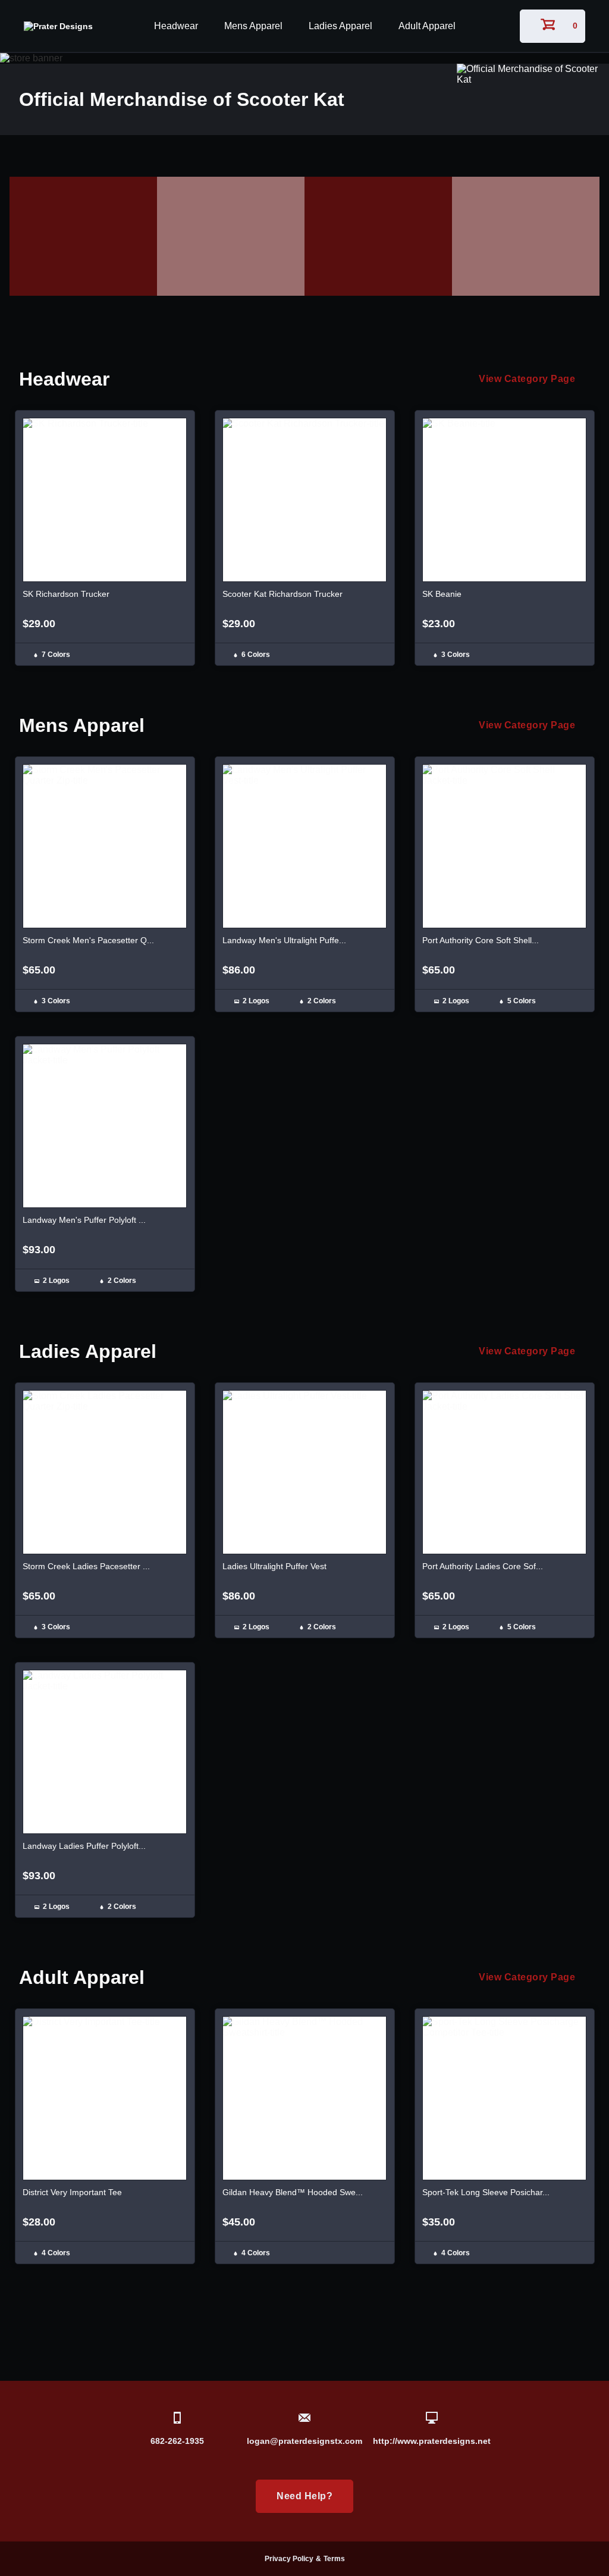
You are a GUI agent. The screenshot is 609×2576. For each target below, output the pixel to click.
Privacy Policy (289, 2559)
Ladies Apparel (340, 26)
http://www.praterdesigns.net (432, 2441)
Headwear (176, 26)
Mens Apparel (253, 26)
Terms (334, 2559)
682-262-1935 (177, 2441)
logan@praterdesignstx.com (304, 2441)
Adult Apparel (427, 26)
